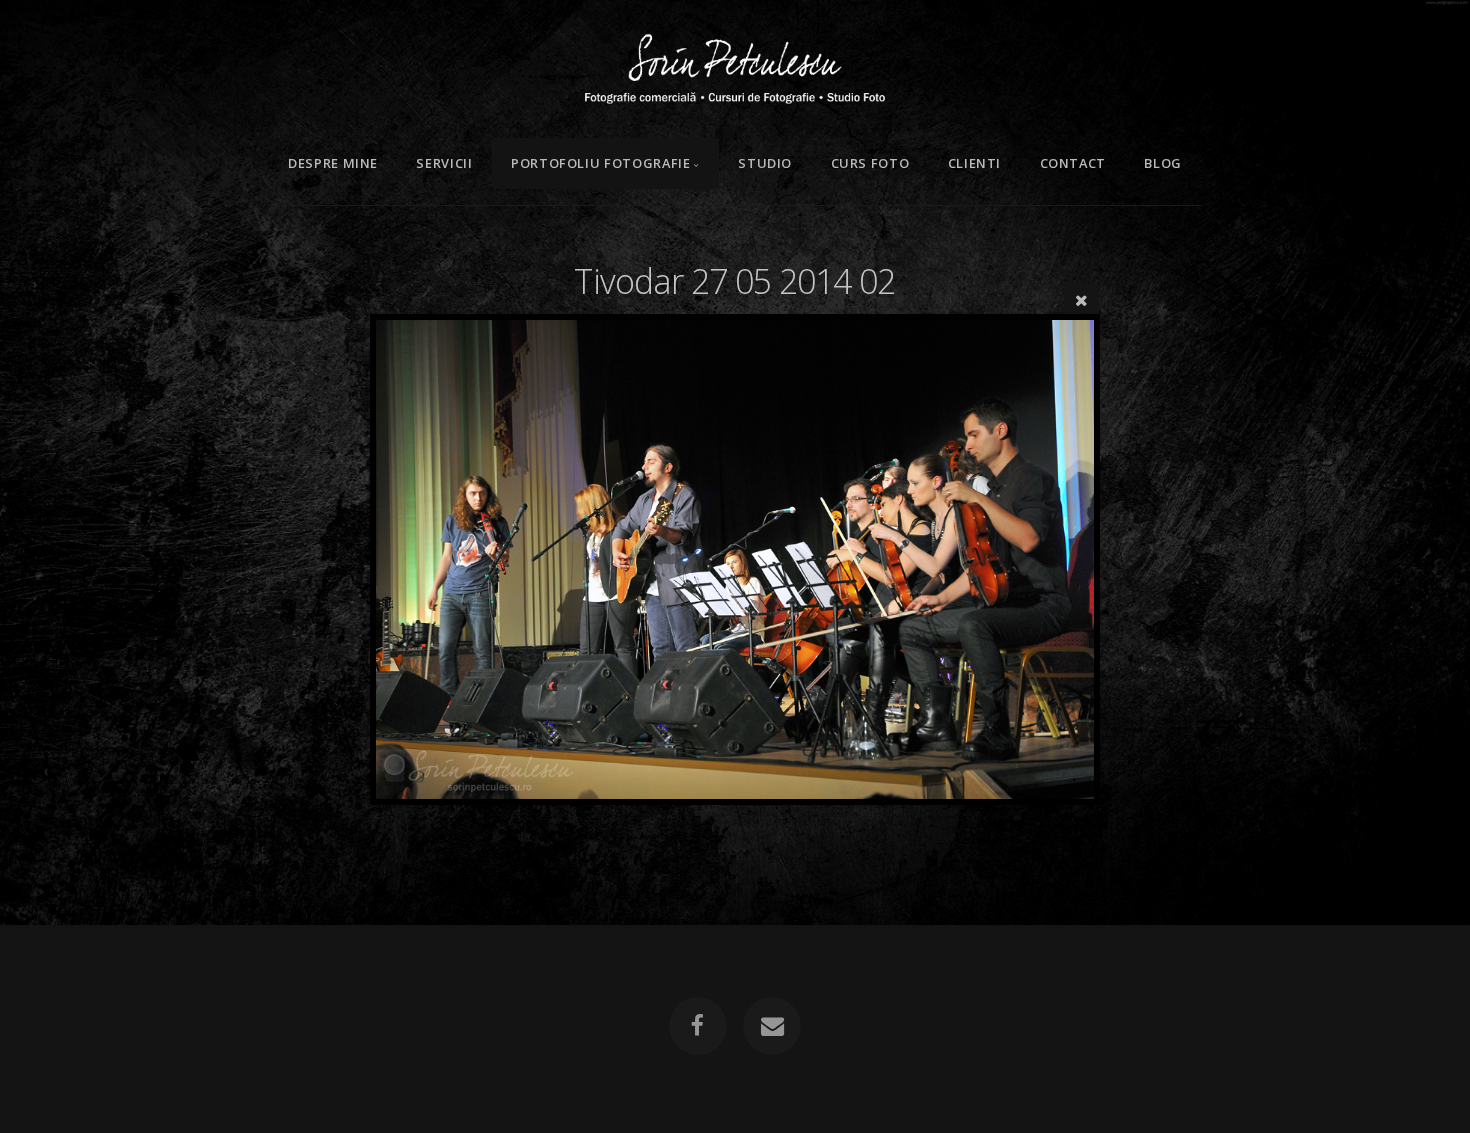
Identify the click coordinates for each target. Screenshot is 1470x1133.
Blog (1163, 163)
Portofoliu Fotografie (600, 163)
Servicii (444, 163)
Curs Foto (870, 163)
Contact (1073, 163)
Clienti (974, 163)
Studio (765, 163)
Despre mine (333, 163)
